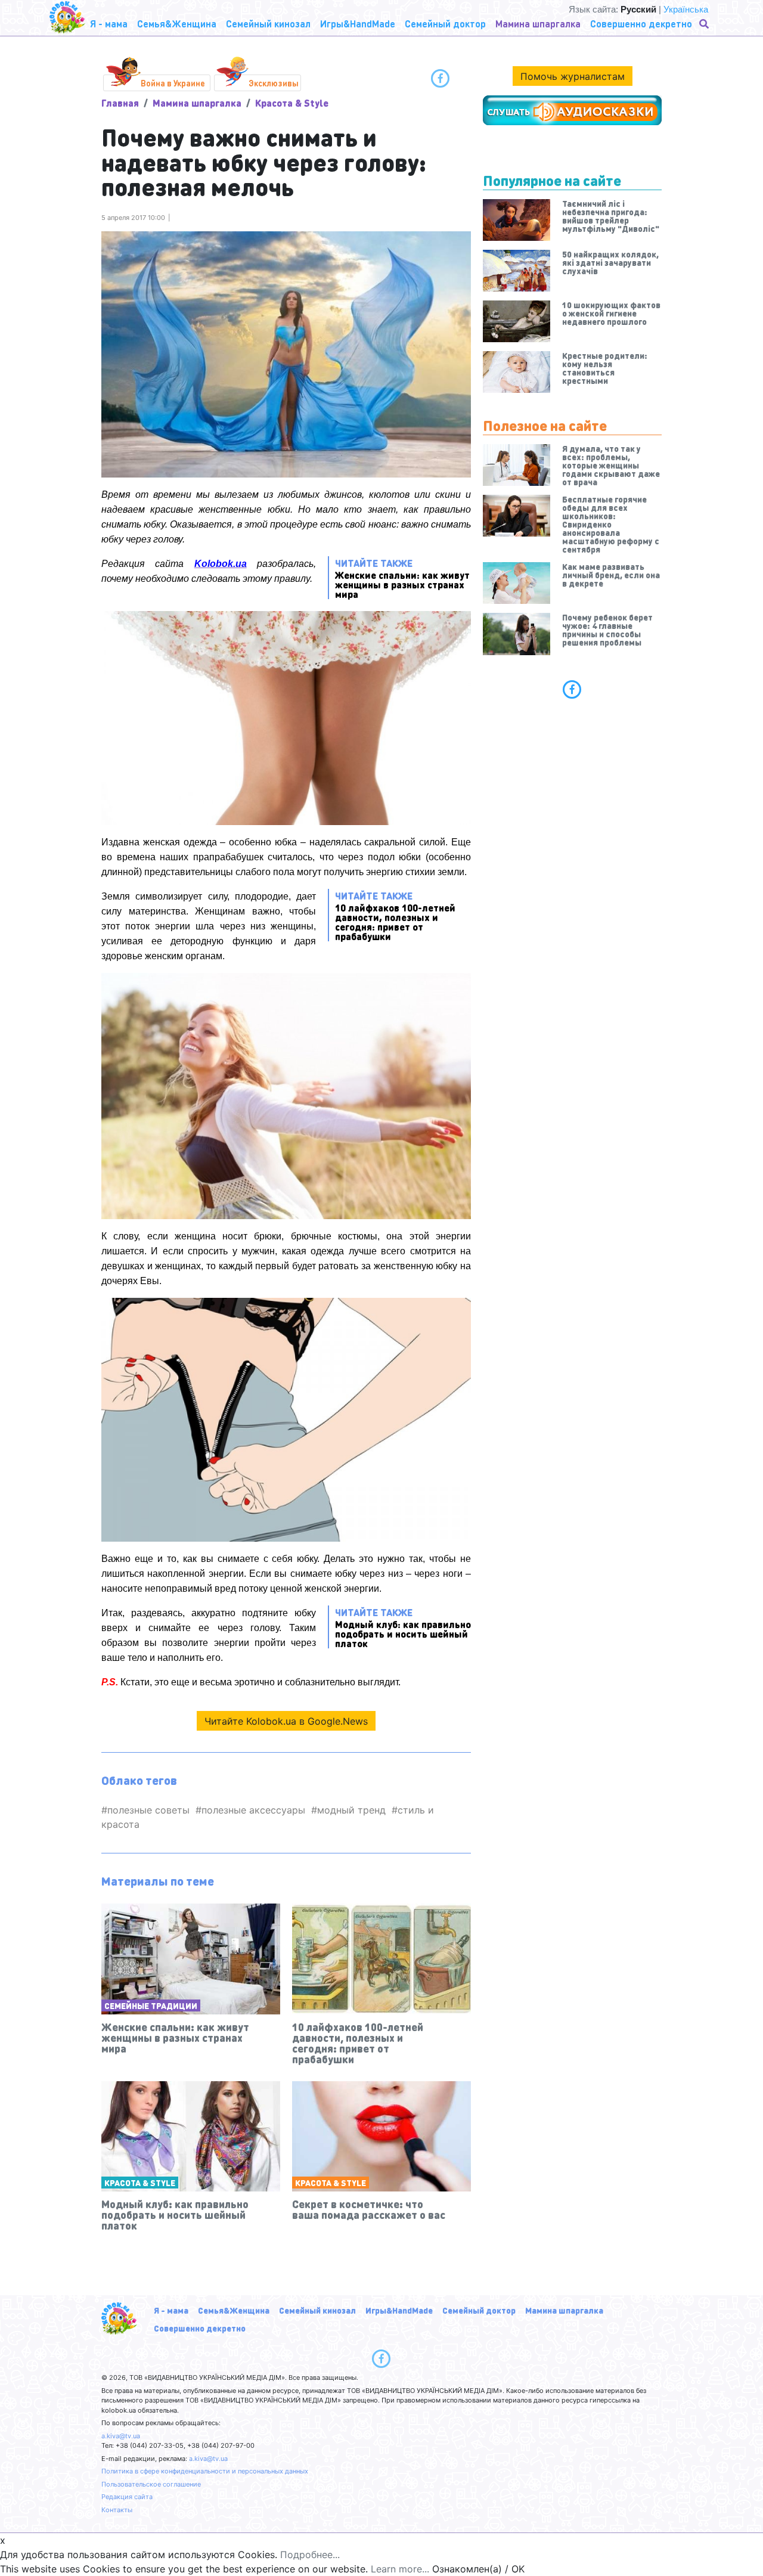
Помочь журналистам (573, 76)
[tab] (572, 689)
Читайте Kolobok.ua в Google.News (286, 1721)
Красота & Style (292, 103)
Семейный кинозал (317, 2310)
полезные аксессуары (253, 1810)
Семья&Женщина (234, 2310)
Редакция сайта (127, 2497)
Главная (120, 103)
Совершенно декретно (200, 2328)
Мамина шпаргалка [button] (538, 24)
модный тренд (351, 1810)
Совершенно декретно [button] (641, 24)
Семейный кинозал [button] (268, 24)
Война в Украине (173, 83)
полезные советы (148, 1810)
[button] (705, 24)
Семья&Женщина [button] (177, 24)
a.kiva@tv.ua (121, 2436)
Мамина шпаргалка (197, 103)
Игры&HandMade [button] (358, 24)
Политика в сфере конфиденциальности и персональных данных (205, 2471)
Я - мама (171, 2310)
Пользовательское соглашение (151, 2484)
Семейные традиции (151, 2005)
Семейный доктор (479, 2310)
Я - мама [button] (109, 24)
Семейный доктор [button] (445, 24)
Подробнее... (310, 2555)
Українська (686, 9)
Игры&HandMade (399, 2310)
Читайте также (402, 578)
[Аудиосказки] (572, 110)
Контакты (117, 2510)
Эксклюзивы (274, 83)
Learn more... (400, 2569)
